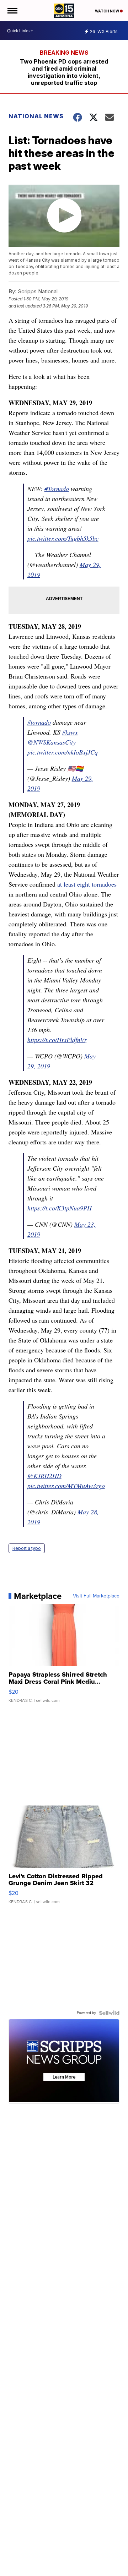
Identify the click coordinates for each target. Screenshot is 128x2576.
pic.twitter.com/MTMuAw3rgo (66, 1486)
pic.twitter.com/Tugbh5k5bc (63, 538)
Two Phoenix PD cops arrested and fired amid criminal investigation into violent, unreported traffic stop (64, 72)
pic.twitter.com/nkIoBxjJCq (63, 752)
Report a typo (27, 1548)
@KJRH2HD (44, 1476)
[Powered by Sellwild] (109, 2013)
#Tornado (57, 489)
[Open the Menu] (12, 11)
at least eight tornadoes (87, 884)
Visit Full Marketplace (96, 1596)
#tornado (39, 722)
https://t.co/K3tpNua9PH (60, 1208)
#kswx (70, 732)
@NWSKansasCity (52, 742)
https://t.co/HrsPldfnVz (57, 1040)
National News (36, 116)
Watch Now (107, 11)
